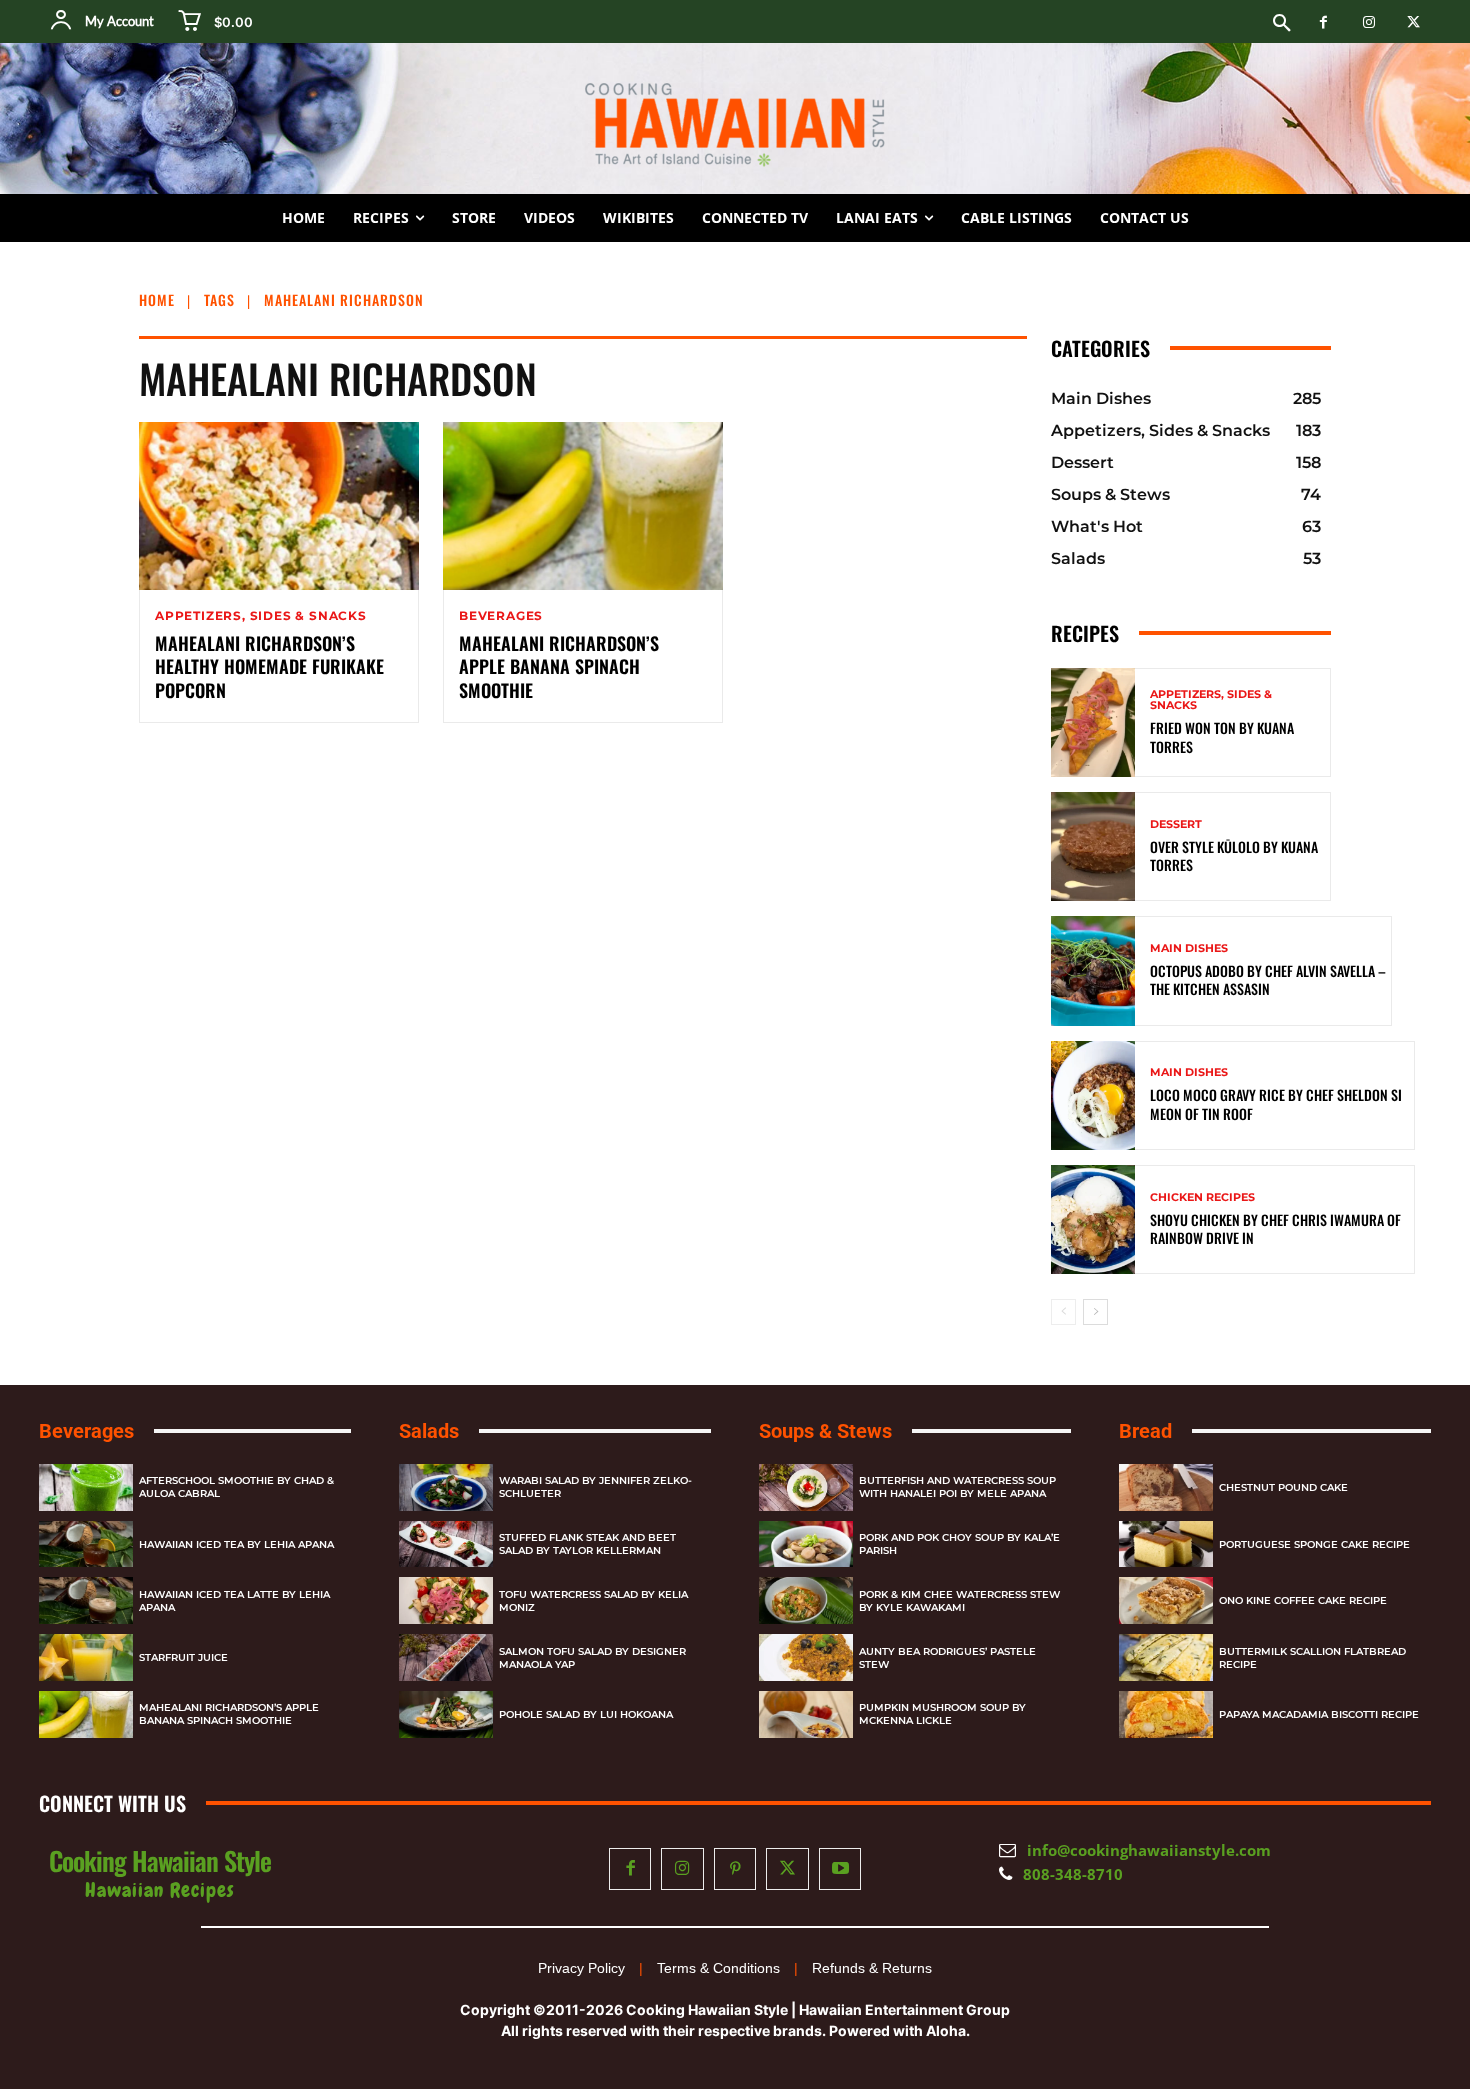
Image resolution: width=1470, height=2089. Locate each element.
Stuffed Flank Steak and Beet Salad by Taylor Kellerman (587, 1544)
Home (157, 299)
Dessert (1176, 824)
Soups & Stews (825, 1431)
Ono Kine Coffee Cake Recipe (1303, 1600)
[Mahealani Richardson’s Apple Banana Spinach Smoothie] (583, 506)
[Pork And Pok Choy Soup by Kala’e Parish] (806, 1544)
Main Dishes (1189, 948)
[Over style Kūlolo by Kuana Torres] (1093, 846)
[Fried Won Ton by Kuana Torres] (1093, 722)
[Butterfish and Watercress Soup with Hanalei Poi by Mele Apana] (806, 1487)
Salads (429, 1431)
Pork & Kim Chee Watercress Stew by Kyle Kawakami (959, 1601)
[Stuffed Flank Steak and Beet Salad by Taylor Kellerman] (446, 1544)
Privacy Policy (581, 1968)
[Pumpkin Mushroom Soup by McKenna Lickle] (806, 1714)
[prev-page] (1063, 1312)
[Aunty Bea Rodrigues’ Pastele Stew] (806, 1657)
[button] (1282, 24)
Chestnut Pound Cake (1283, 1487)
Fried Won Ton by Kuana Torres (1222, 736)
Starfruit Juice (183, 1657)
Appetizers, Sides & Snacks (261, 616)
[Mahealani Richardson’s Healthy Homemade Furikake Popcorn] (279, 506)
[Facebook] (1323, 22)
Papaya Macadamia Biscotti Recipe (1319, 1714)
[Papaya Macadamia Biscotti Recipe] (1166, 1714)
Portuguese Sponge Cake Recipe (1314, 1544)
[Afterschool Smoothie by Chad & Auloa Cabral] (86, 1487)
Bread (1145, 1431)
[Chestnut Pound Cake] (1166, 1487)
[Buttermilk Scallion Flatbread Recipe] (1166, 1657)
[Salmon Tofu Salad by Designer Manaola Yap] (446, 1657)
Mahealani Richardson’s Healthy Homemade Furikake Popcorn (269, 666)
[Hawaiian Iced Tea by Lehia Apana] (86, 1544)
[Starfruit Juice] (86, 1657)
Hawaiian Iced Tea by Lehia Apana (236, 1544)
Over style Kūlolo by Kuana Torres (1234, 855)
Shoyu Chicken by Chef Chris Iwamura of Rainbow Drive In (1277, 1228)
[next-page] (1095, 1312)
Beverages (501, 616)
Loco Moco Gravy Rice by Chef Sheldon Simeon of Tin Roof (1276, 1103)
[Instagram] (1368, 22)
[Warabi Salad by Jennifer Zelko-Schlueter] (446, 1487)
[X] (1413, 22)
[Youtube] (840, 1869)
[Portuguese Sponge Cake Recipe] (1166, 1544)
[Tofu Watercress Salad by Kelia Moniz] (446, 1600)
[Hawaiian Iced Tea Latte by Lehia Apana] (86, 1600)
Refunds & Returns (872, 1968)
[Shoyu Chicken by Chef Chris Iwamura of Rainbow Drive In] (1093, 1219)
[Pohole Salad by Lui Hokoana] (446, 1714)
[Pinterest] (735, 1869)
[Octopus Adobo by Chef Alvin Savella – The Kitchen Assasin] (1093, 970)
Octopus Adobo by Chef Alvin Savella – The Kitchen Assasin (1268, 979)
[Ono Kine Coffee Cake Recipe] (1166, 1600)
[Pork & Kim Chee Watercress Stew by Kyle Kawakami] (806, 1600)
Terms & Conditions (718, 1968)
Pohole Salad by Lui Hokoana (586, 1714)
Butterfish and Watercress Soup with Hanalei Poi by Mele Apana (957, 1487)
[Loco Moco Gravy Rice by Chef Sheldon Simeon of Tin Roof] (1093, 1095)
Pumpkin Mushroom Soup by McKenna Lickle (942, 1714)
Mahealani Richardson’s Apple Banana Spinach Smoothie (559, 666)
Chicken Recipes (1202, 1197)
